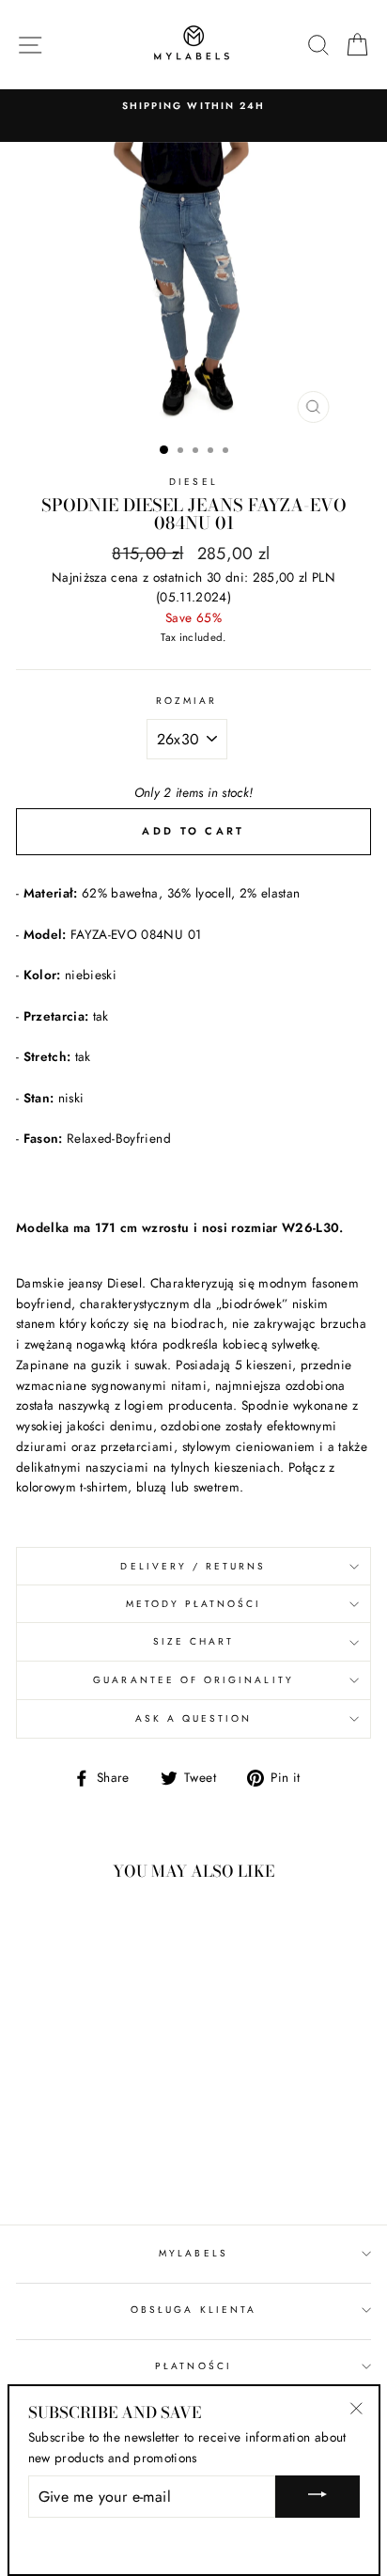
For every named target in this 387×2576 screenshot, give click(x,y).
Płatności (193, 2366)
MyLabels (193, 2253)
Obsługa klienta (193, 2310)
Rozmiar (186, 701)
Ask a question (194, 1718)
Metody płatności (194, 1604)
